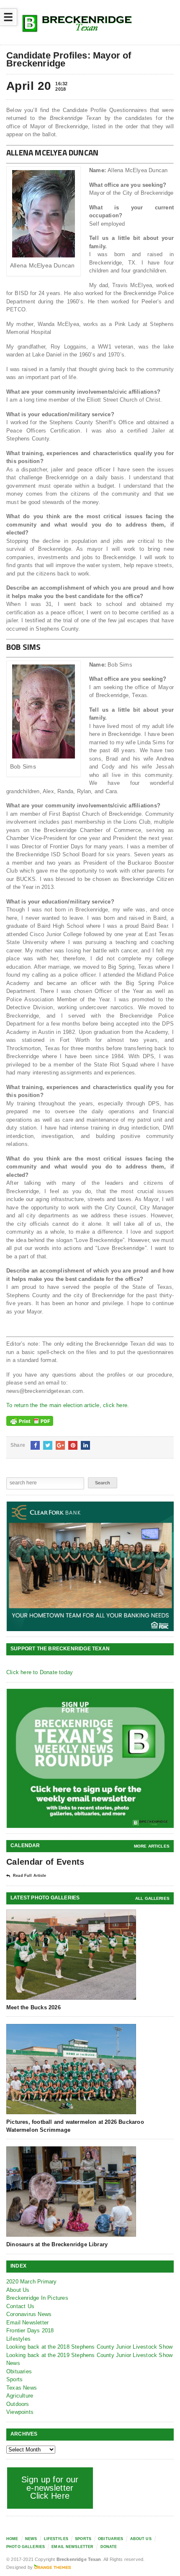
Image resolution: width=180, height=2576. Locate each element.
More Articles (152, 1846)
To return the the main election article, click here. (68, 1405)
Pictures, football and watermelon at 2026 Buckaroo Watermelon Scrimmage (75, 2126)
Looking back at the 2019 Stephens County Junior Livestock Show (89, 2355)
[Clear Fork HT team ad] (90, 1566)
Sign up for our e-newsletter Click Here (50, 2488)
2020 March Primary (32, 2282)
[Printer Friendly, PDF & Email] (30, 1421)
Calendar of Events (45, 1862)
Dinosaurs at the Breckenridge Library (57, 2244)
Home (12, 2539)
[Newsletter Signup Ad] (90, 1758)
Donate (109, 2547)
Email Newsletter (27, 2323)
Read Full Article (30, 1876)
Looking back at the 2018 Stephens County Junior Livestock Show (89, 2347)
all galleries (152, 1898)
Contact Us (20, 2306)
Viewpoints (20, 2412)
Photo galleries (26, 2547)
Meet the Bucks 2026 (33, 2007)
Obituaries (19, 2371)
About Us (18, 2290)
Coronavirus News (29, 2314)
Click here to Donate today (40, 1672)
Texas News (22, 2388)
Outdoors (18, 2404)
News (13, 2363)
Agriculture (20, 2396)
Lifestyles (18, 2339)
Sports (14, 2379)
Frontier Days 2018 (30, 2330)
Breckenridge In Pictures (37, 2298)
